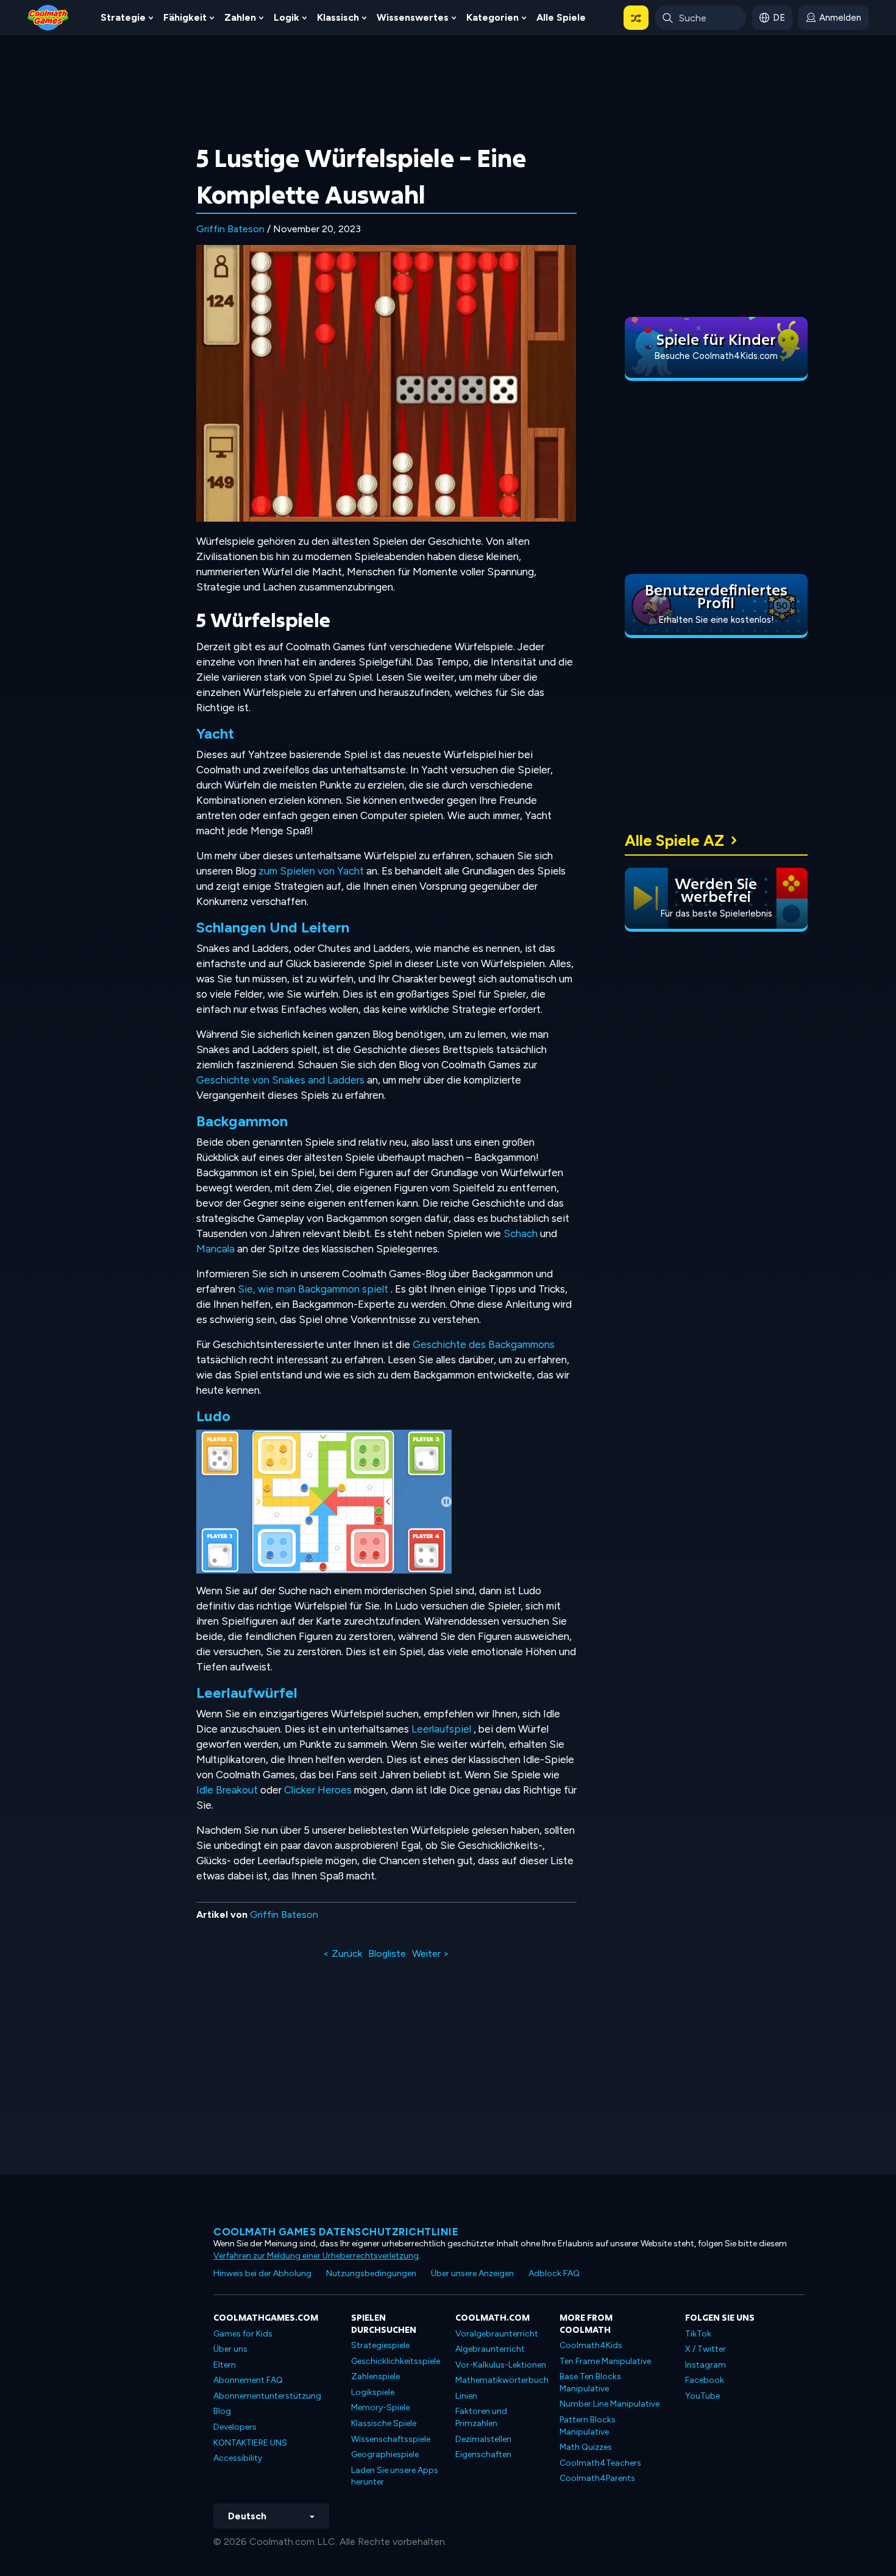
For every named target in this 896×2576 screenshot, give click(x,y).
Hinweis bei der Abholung (262, 2273)
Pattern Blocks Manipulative (588, 2426)
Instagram (706, 2365)
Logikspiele (373, 2392)
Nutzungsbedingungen (371, 2273)
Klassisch (338, 17)
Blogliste (387, 1953)
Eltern (225, 2365)
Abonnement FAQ (248, 2380)
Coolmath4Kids (591, 2345)
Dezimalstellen (483, 2439)
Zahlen (240, 17)
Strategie (123, 17)
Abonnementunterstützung (267, 2396)
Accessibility (238, 2458)
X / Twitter (706, 2349)
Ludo (213, 1416)
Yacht (215, 733)
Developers (235, 2427)
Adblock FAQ (554, 2273)
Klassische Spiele (384, 2423)
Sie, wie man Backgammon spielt (313, 1289)
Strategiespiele (380, 2345)
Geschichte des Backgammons (484, 1344)
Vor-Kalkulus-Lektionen (501, 2365)
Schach (521, 1233)
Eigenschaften (483, 2454)
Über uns (230, 2349)
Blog (222, 2411)
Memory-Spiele (380, 2407)
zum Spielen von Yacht (311, 871)
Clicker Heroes (318, 1790)
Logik (286, 17)
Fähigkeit (185, 17)
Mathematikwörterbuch (502, 2380)
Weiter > (431, 1953)
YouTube (702, 2396)
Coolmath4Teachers (600, 2463)
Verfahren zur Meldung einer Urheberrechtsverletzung (316, 2256)
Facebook (705, 2380)
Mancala (215, 1249)
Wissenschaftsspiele (391, 2439)
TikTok (698, 2334)
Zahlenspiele (375, 2376)
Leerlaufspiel (441, 1729)
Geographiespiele (385, 2454)
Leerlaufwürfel (247, 1693)
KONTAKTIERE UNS (250, 2443)
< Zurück (343, 1953)
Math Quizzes (586, 2447)
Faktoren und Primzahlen (481, 2417)
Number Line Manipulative (610, 2404)
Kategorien (492, 17)
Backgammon (242, 1121)
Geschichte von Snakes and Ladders (280, 1080)
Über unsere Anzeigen (472, 2273)
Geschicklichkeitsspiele (396, 2361)
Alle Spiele (561, 17)
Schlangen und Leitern (273, 927)
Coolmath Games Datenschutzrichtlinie (336, 2232)
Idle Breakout (227, 1790)
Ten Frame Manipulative (605, 2361)
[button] (636, 18)
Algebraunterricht (490, 2349)
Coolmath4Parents (597, 2478)
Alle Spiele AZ (674, 840)
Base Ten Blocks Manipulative (590, 2383)
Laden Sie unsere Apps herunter (395, 2476)
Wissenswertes (413, 17)
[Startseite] (48, 17)
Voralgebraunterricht (497, 2334)
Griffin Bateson (230, 229)
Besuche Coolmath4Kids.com (716, 356)
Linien (466, 2396)
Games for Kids (243, 2334)
